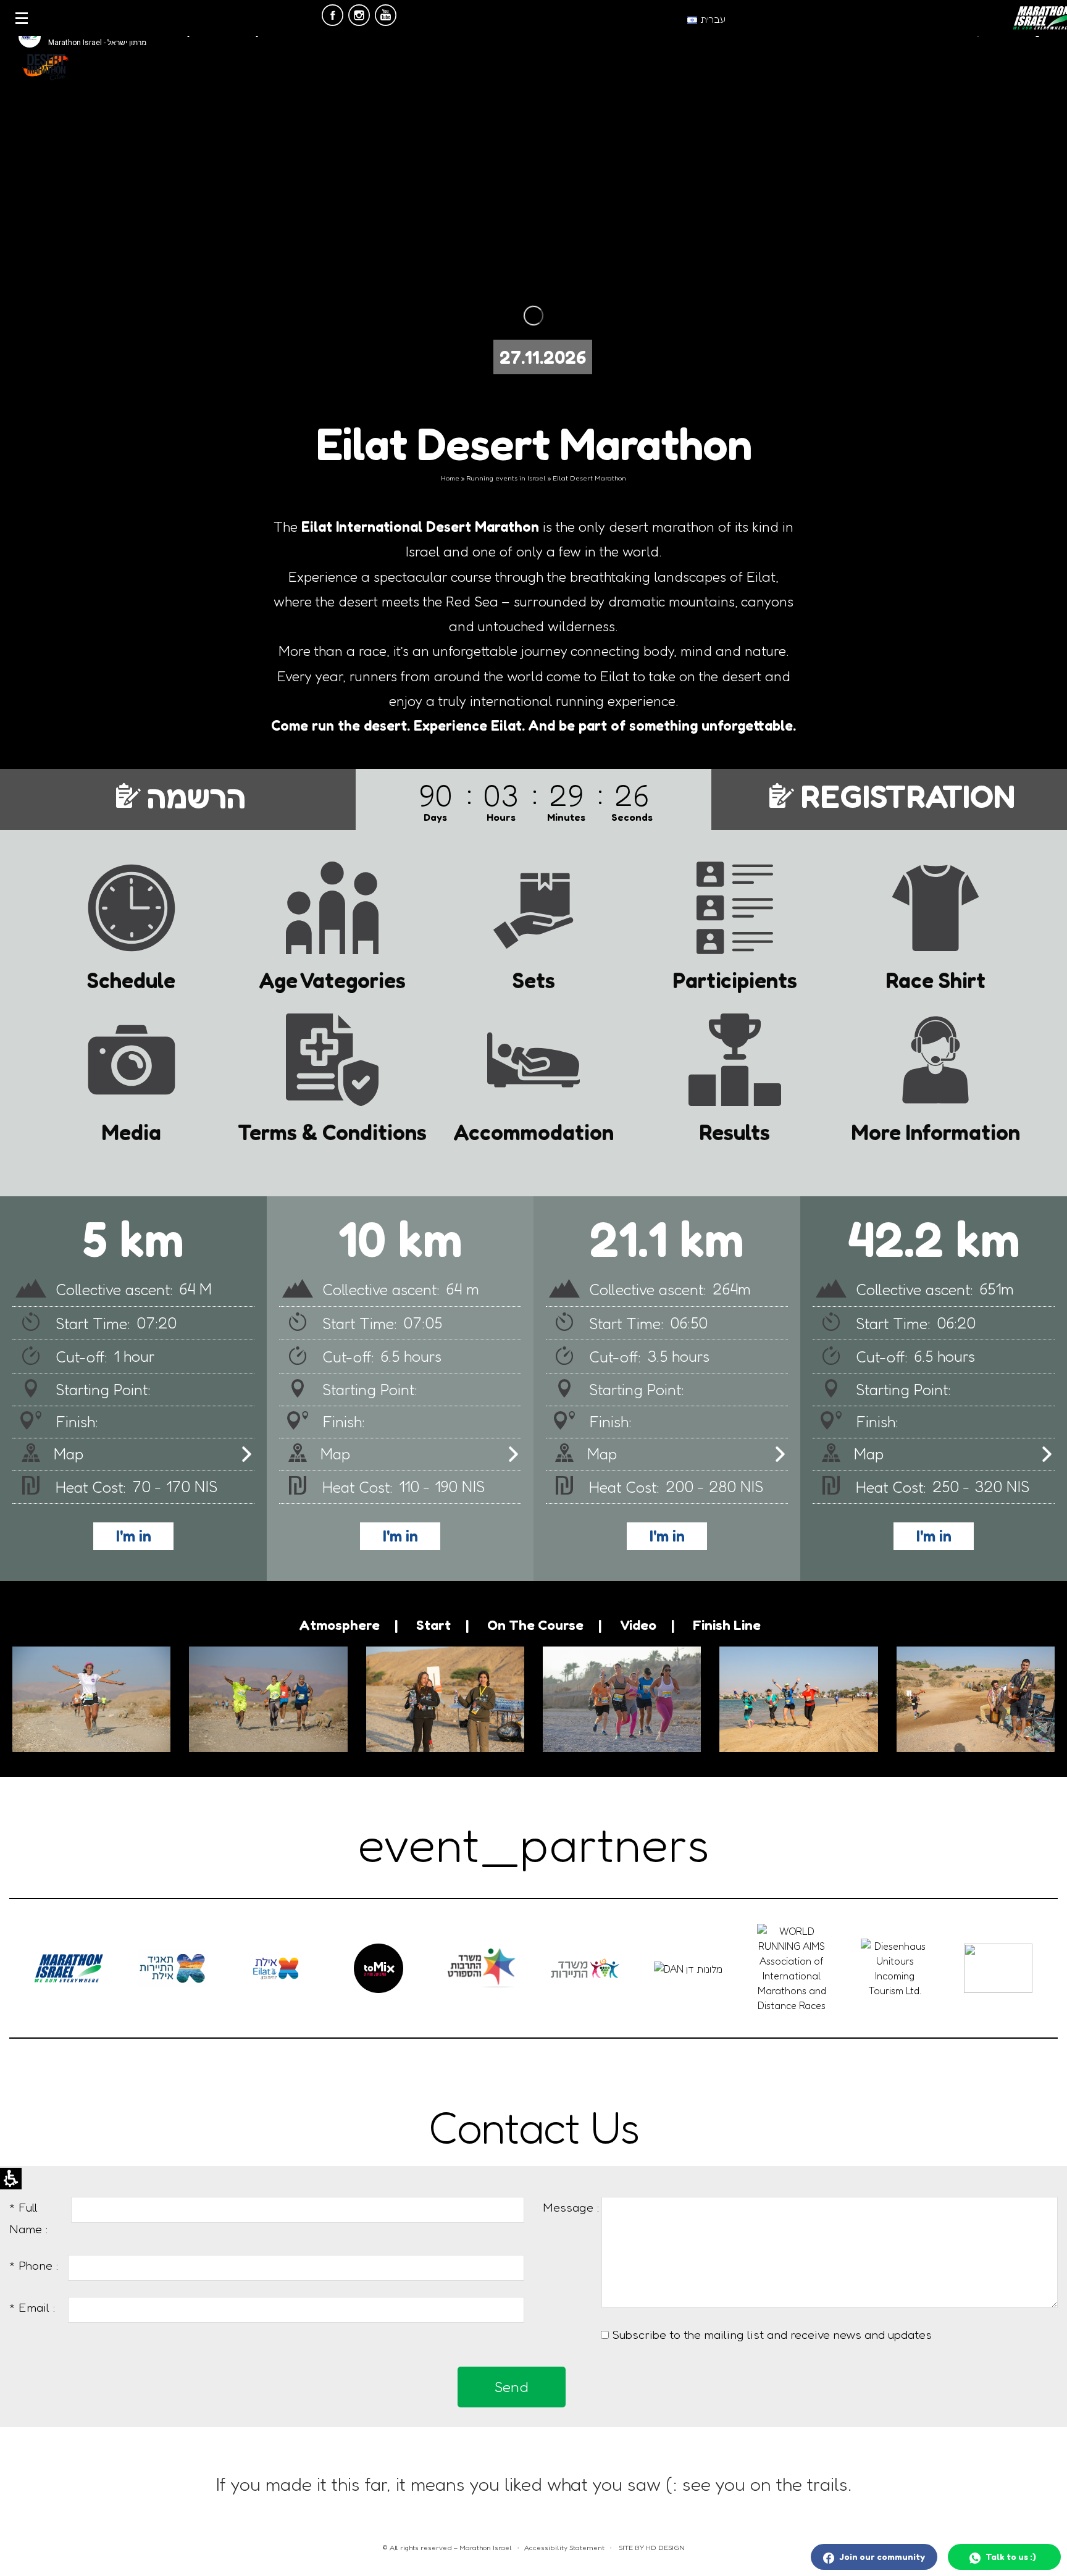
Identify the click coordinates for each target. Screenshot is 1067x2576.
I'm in (934, 1536)
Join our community (881, 2557)
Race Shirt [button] (935, 979)
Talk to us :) (1010, 2557)
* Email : (32, 2307)
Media (132, 1131)
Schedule (131, 979)
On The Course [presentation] (535, 1625)
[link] (333, 18)
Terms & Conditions (332, 1131)
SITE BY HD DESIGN (651, 2548)
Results (734, 1131)
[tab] (348, 1625)
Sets (534, 979)
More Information (936, 1131)
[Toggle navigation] (22, 18)
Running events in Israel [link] (506, 478)
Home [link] (450, 478)
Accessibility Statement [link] (564, 2548)
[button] (952, 1454)
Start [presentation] (433, 1625)
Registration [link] (908, 796)
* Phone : (34, 2265)
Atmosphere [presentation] (339, 1625)
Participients (735, 979)
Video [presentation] (638, 1625)
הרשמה (196, 796)
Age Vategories (332, 979)
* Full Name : (29, 2218)
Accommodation (533, 1131)
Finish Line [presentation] (727, 1625)
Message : (571, 2207)
